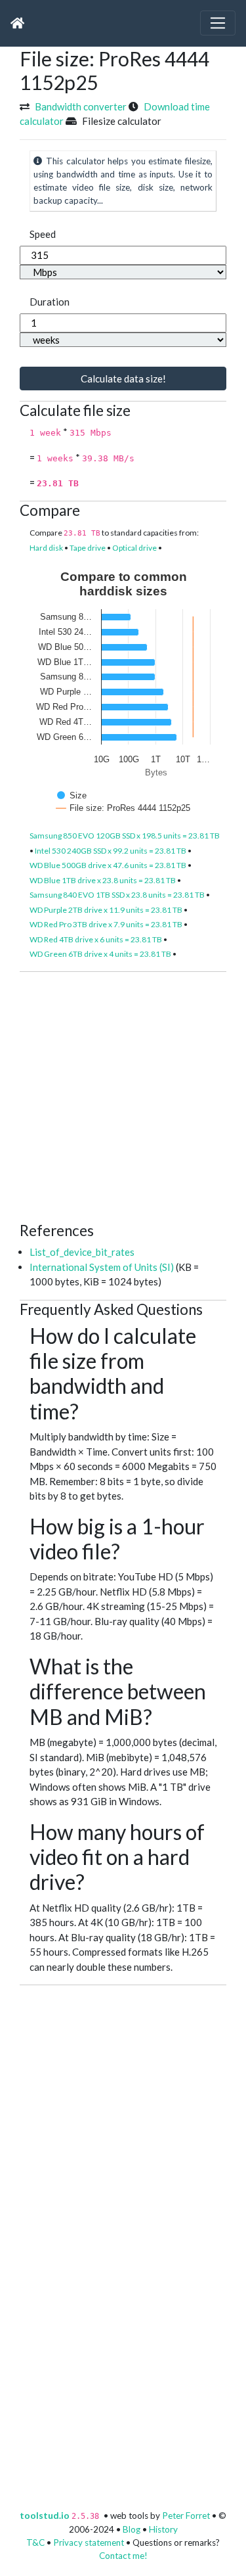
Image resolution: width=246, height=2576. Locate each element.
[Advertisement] (123, 1095)
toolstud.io (45, 2516)
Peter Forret (186, 2516)
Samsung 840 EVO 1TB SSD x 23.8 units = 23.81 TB (117, 895)
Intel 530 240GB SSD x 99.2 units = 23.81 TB (111, 851)
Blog (132, 2529)
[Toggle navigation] (218, 23)
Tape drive (88, 548)
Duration (50, 302)
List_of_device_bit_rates (82, 1252)
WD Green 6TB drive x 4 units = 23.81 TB (100, 954)
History (163, 2529)
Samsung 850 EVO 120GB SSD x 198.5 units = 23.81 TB (125, 836)
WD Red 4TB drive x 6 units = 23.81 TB (96, 939)
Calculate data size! (123, 379)
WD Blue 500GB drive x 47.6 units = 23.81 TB (108, 865)
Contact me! (123, 2556)
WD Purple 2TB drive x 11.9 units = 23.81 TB (106, 910)
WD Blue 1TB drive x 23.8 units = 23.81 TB (103, 880)
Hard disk (46, 548)
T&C (35, 2542)
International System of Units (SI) (102, 1267)
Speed (43, 234)
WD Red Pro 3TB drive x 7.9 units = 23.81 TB (106, 924)
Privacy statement (89, 2542)
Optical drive (134, 548)
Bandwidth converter (81, 106)
